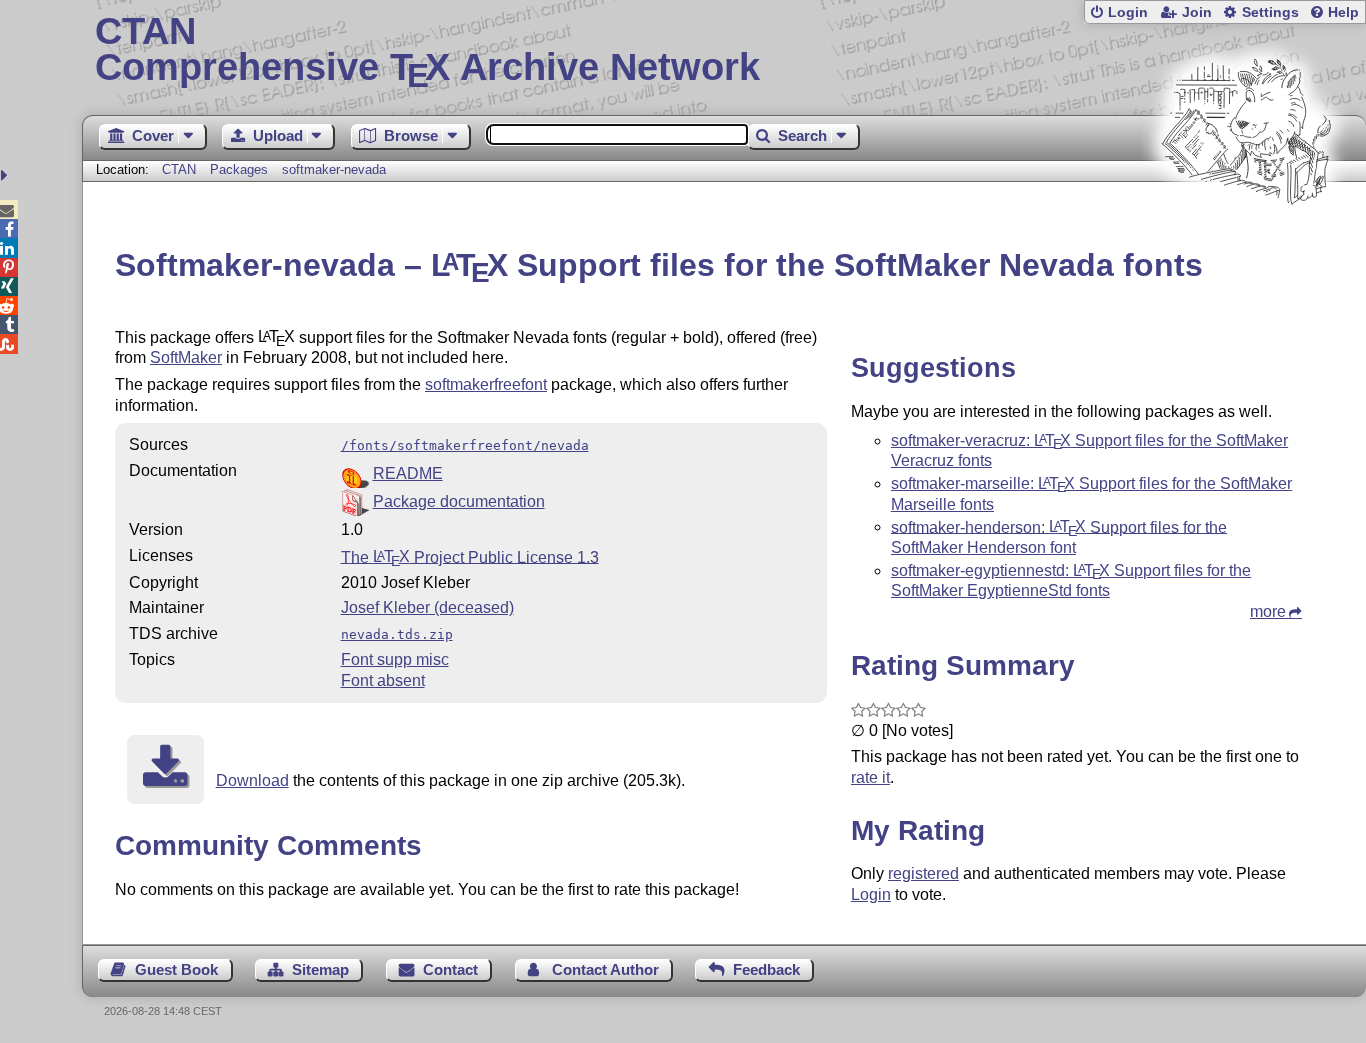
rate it (870, 777)
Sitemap (320, 969)
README (408, 473)
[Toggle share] (6, 175)
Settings (1270, 12)
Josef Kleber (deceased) (427, 607)
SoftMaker (186, 357)
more (1268, 611)
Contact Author (605, 969)
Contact (450, 969)
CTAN (179, 169)
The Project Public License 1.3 (470, 556)
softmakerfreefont (486, 384)
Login (1128, 12)
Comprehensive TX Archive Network (427, 50)
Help (1343, 12)
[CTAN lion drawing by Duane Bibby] (1246, 242)
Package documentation (459, 501)
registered (923, 873)
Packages (241, 169)
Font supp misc (395, 659)
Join (1197, 12)
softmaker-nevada (334, 169)
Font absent (383, 680)
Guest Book (176, 969)
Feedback (766, 969)
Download (252, 780)
